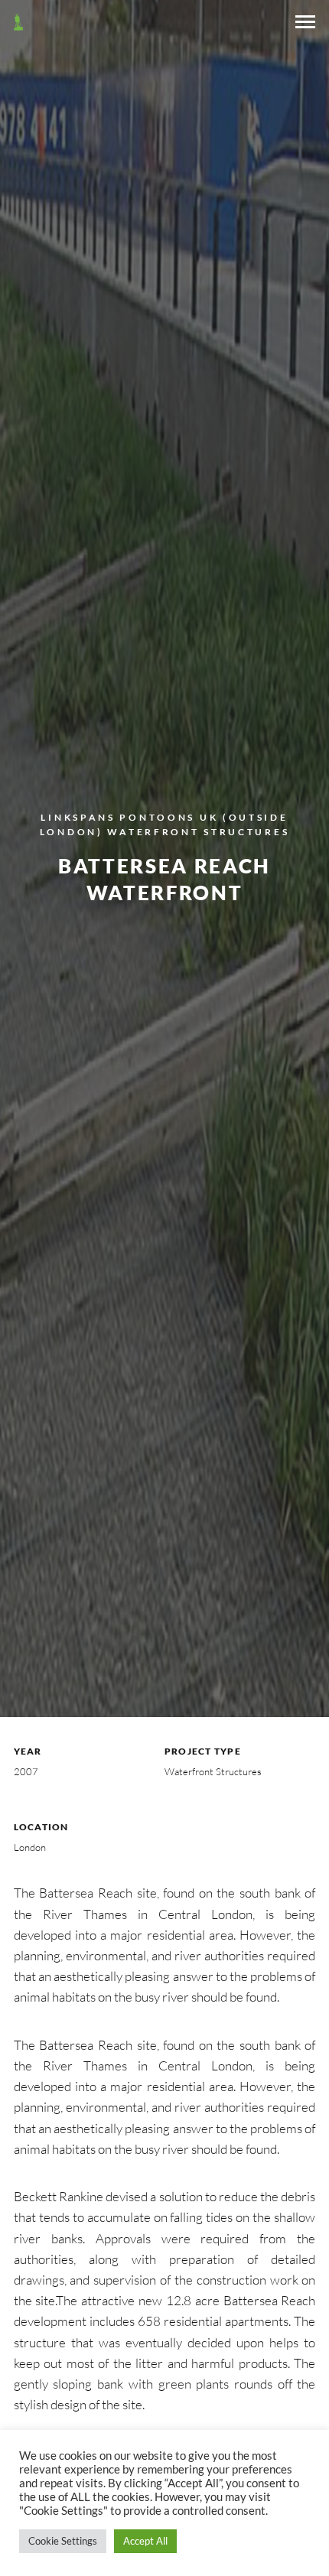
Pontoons (157, 817)
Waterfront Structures (198, 832)
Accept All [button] (145, 2541)
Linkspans (78, 817)
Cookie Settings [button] (63, 2541)
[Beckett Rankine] (18, 22)
